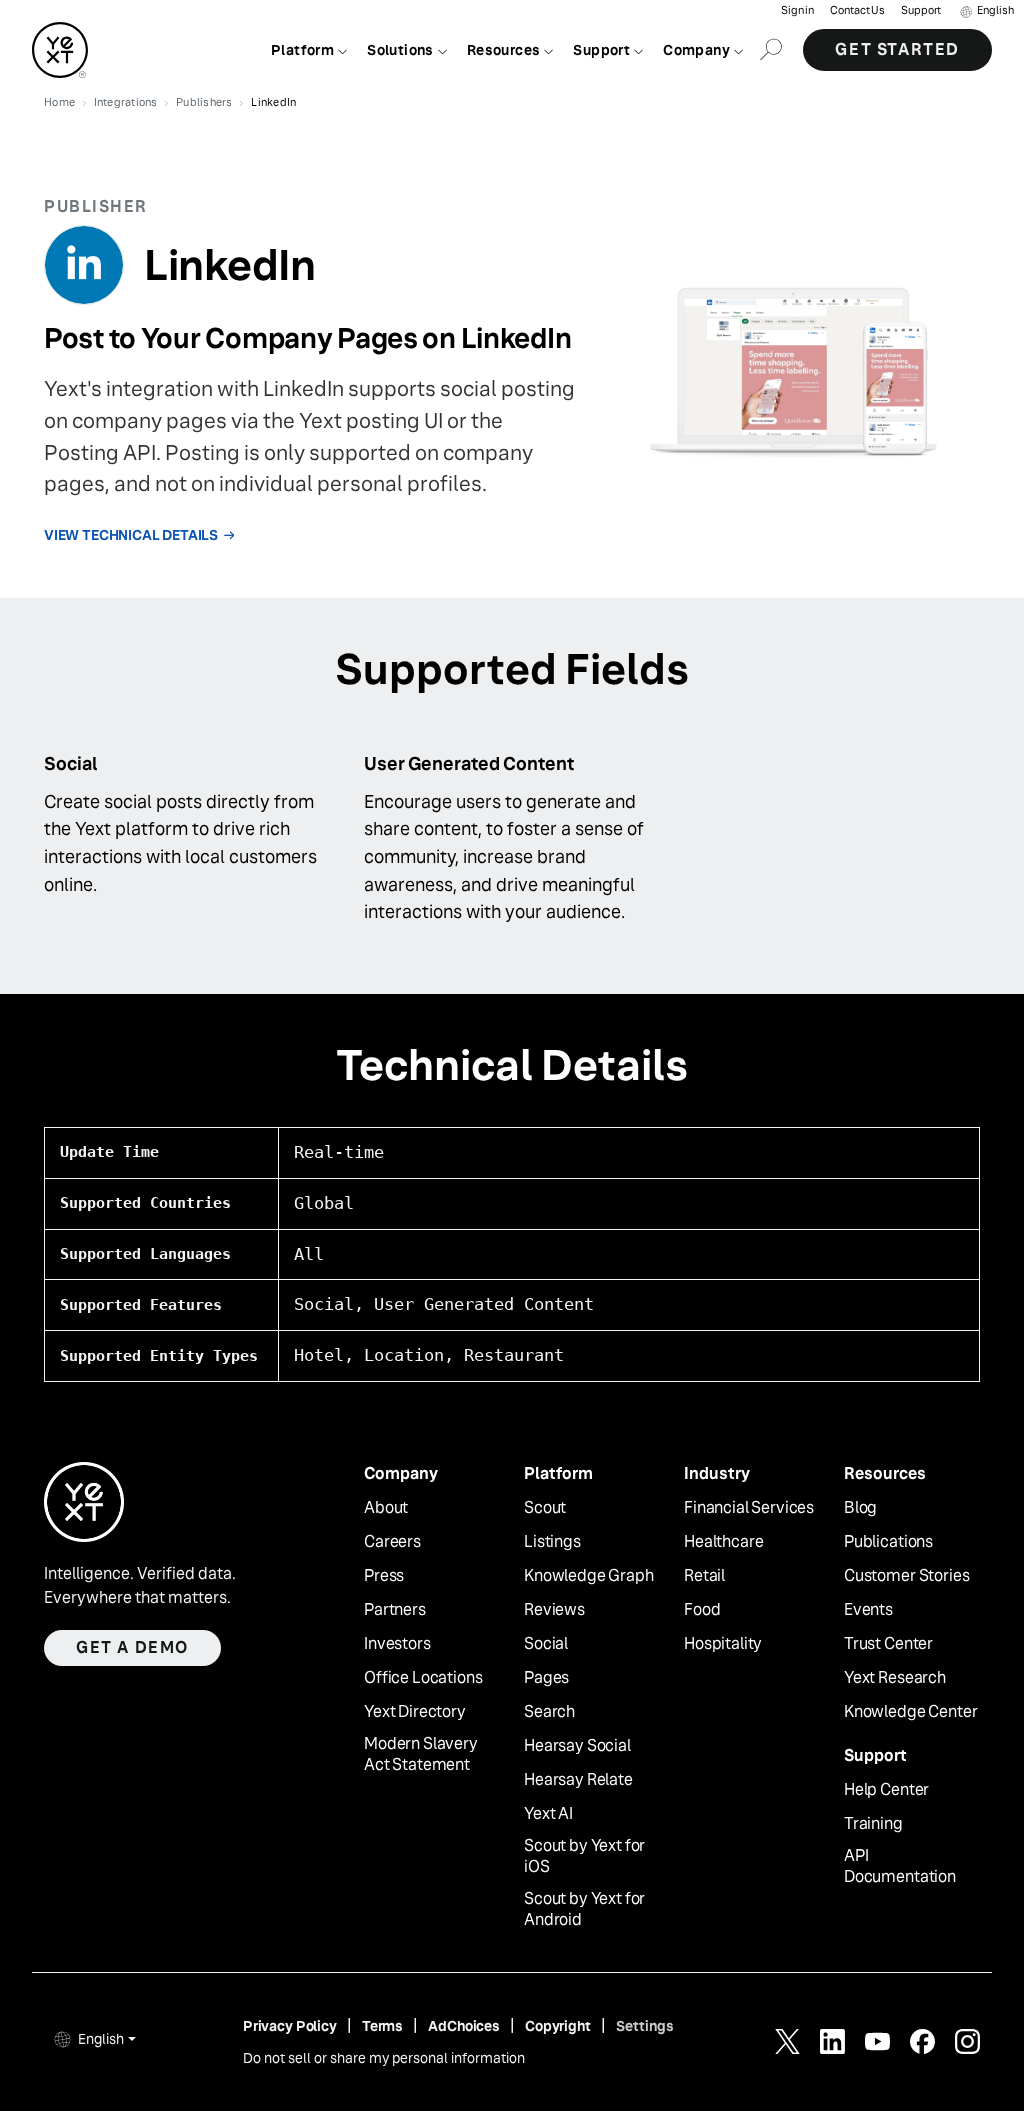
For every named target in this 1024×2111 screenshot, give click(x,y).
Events (868, 1610)
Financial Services (749, 1508)
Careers (392, 1542)
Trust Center (888, 1644)
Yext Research (895, 1678)
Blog (860, 1508)
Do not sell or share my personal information (384, 2058)
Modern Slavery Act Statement (421, 1754)
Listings (552, 1542)
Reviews (554, 1610)
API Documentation (900, 1866)
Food (702, 1610)
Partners (395, 1610)
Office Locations (423, 1678)
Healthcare (723, 1542)
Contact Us (857, 10)
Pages (546, 1678)
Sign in (797, 10)
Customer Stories (906, 1576)
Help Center (886, 1790)
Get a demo (132, 1647)
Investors (397, 1644)
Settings (645, 2026)
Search (549, 1712)
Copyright (558, 2026)
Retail (704, 1576)
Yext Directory (415, 1712)
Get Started (897, 49)
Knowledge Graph (589, 1576)
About (386, 1508)
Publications (888, 1542)
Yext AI (548, 1814)
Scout (545, 1508)
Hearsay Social (577, 1746)
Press (384, 1576)
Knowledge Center (910, 1712)
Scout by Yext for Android (584, 1909)
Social (546, 1644)
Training (873, 1824)
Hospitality (723, 1644)
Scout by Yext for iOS (584, 1856)
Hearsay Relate (578, 1780)
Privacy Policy (290, 2026)
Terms (382, 2026)
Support (921, 10)
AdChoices (464, 2026)
